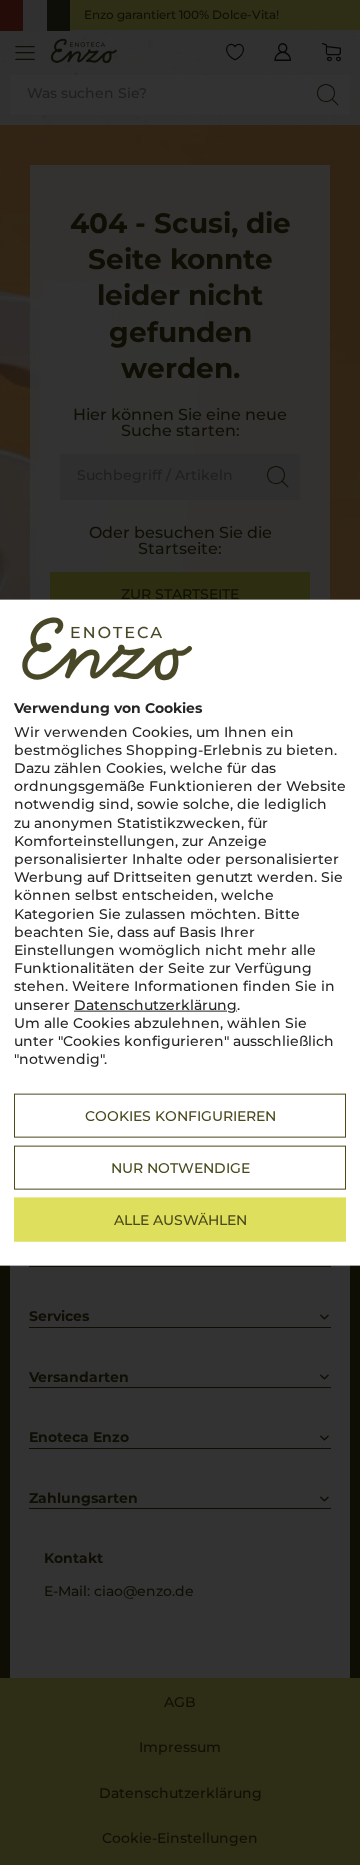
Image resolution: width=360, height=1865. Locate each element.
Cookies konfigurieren (180, 1116)
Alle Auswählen (180, 1220)
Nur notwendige (180, 1168)
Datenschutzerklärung (155, 1004)
